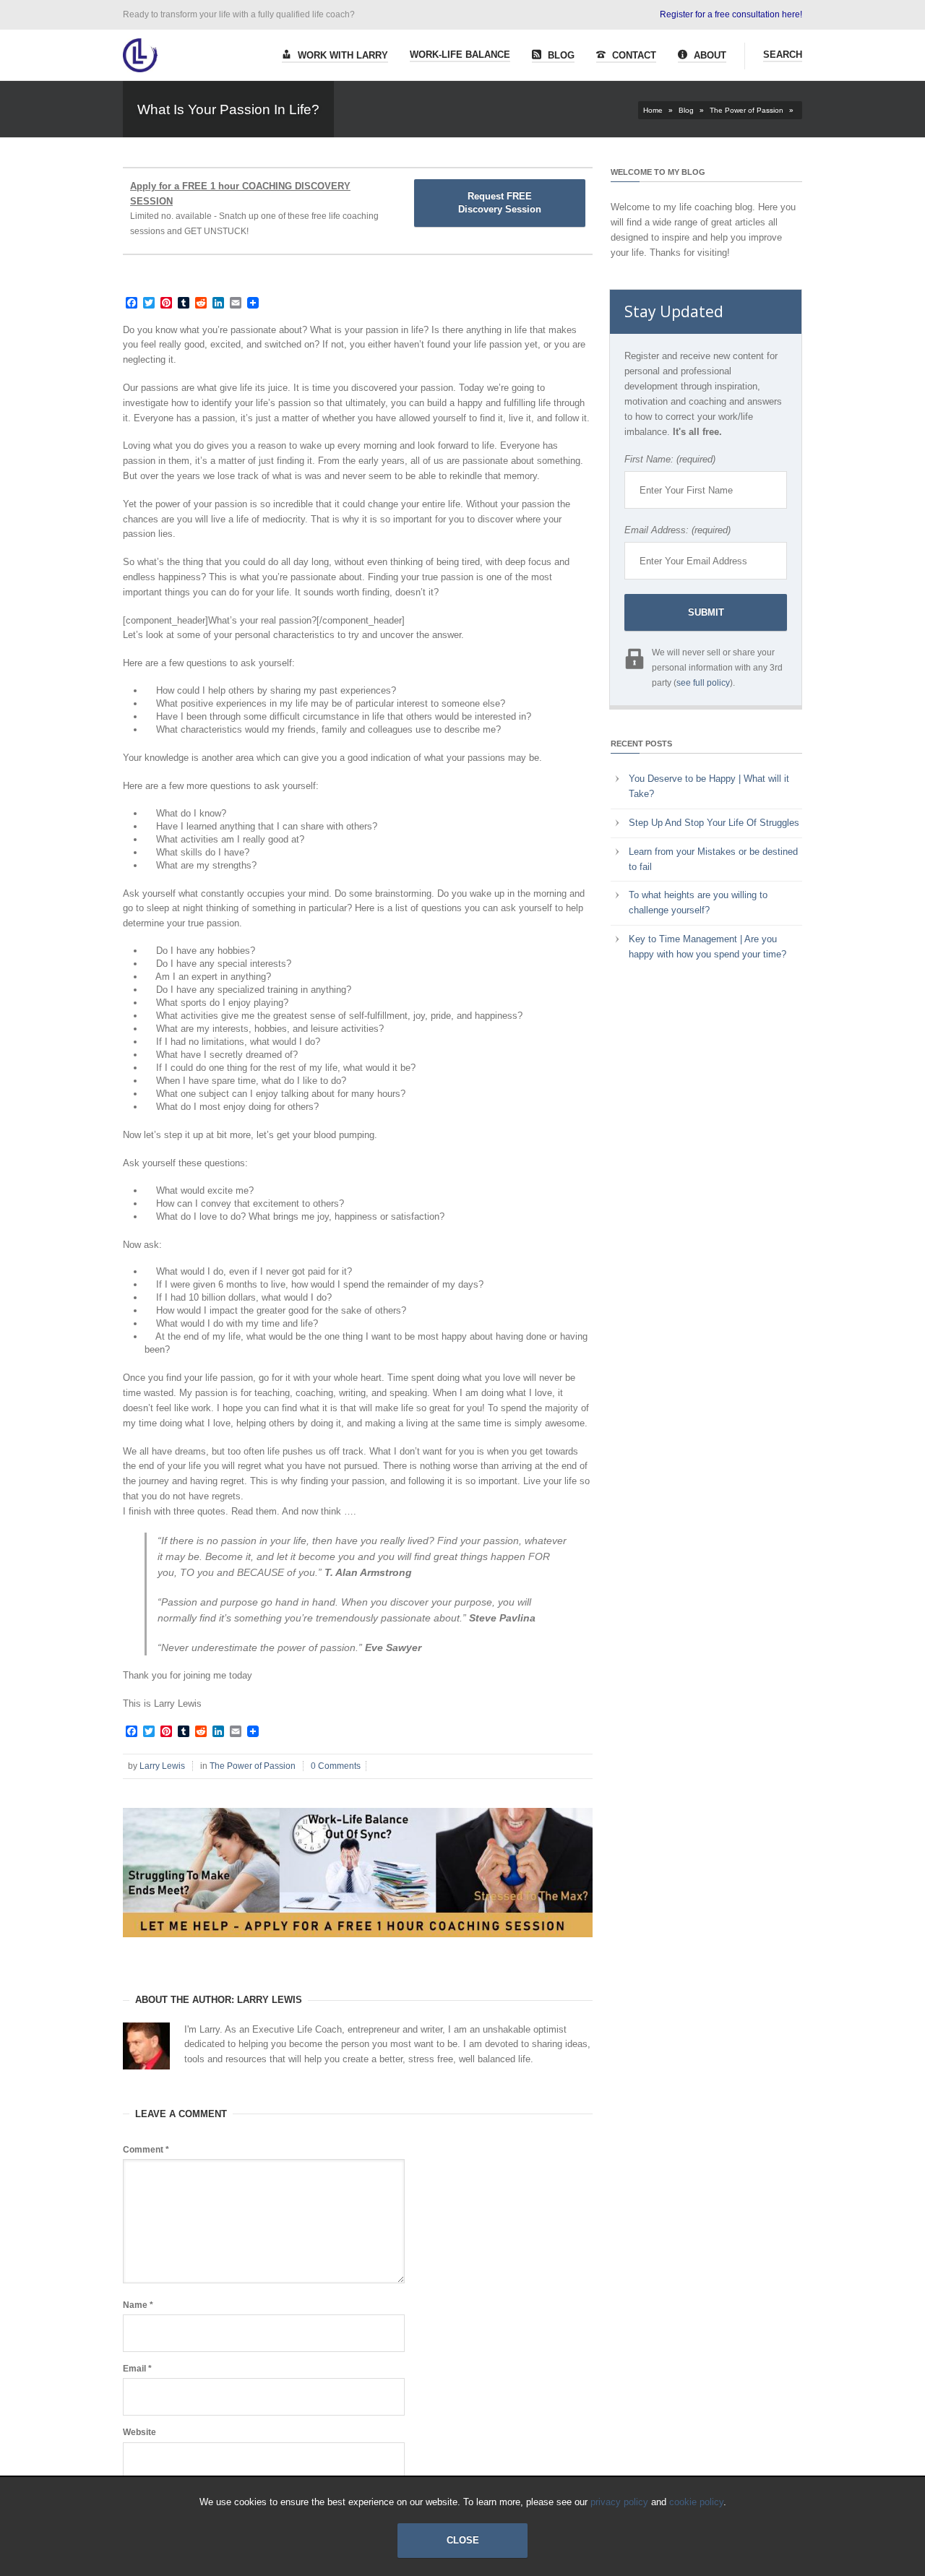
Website (139, 2432)
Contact (633, 55)
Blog (560, 55)
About (709, 55)
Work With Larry (341, 55)
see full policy (703, 683)
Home (653, 110)
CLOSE (463, 2540)
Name (138, 2305)
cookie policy (696, 2502)
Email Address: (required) (677, 530)
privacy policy (619, 2502)
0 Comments (336, 1766)
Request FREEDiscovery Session (500, 203)
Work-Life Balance (460, 55)
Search (783, 55)
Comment (146, 2150)
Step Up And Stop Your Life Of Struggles (714, 823)
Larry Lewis (162, 1766)
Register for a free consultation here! (731, 14)
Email (137, 2369)
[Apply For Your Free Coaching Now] (358, 1948)
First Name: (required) (670, 459)
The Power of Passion (747, 110)
